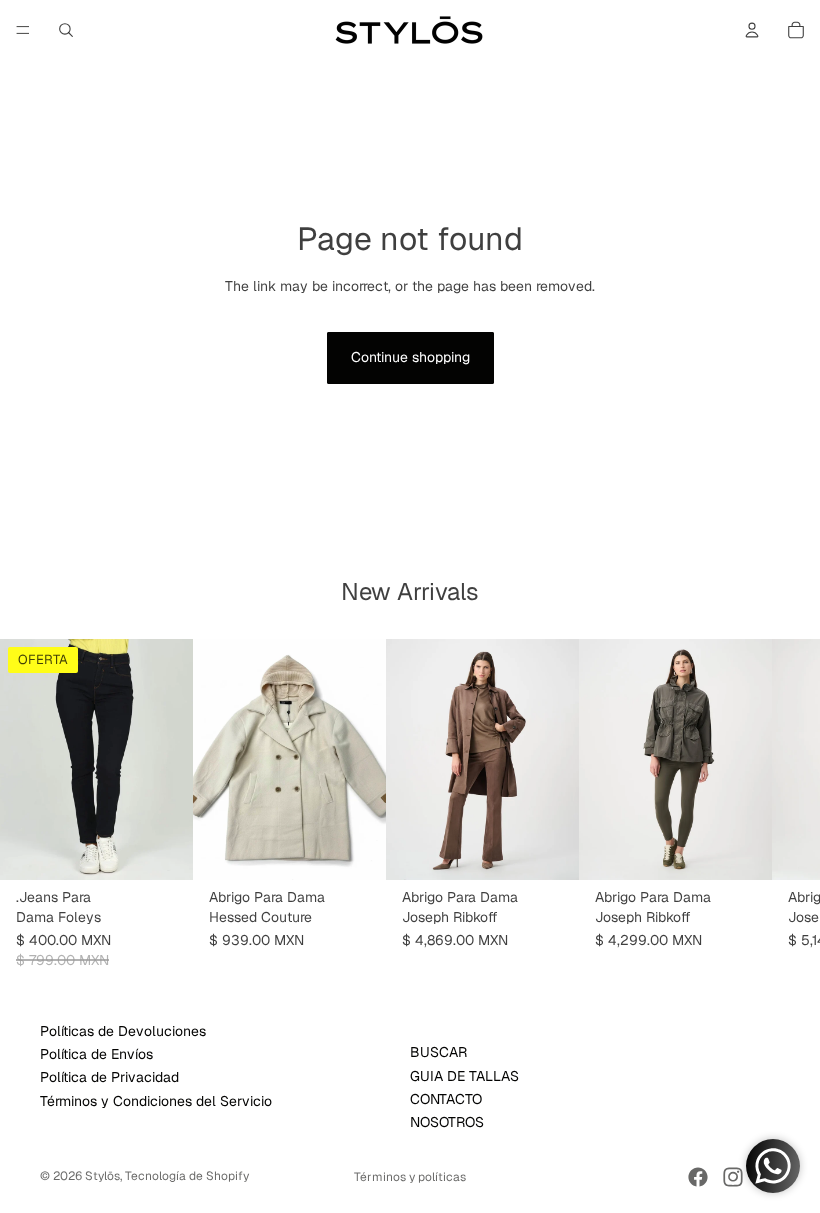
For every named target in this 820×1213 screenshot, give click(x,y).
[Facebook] (698, 1177)
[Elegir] (162, 849)
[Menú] (23, 30)
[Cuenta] (752, 30)
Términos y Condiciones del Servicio (156, 1101)
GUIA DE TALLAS (464, 1076)
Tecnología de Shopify (187, 1176)
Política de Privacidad (109, 1078)
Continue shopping (410, 357)
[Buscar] (66, 30)
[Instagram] (733, 1177)
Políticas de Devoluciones (123, 1031)
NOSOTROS (447, 1123)
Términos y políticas (410, 1177)
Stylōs (102, 1176)
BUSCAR (438, 1053)
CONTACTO (446, 1099)
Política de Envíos (96, 1054)
